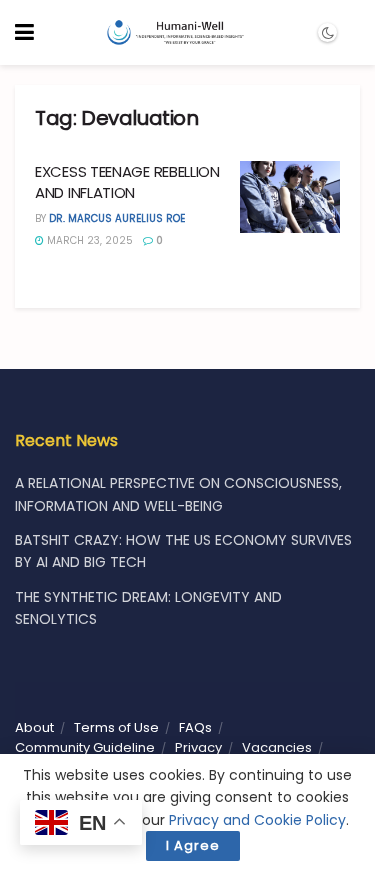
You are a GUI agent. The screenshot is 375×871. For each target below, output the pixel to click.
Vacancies (277, 747)
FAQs (195, 727)
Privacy (198, 747)
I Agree (193, 845)
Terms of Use (116, 727)
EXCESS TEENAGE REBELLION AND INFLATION (127, 182)
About (34, 727)
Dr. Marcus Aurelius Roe (117, 218)
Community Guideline (85, 747)
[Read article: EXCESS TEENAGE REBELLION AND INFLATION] (290, 197)
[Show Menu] (24, 32)
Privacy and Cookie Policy (257, 820)
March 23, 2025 (88, 240)
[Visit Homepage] (174, 33)
